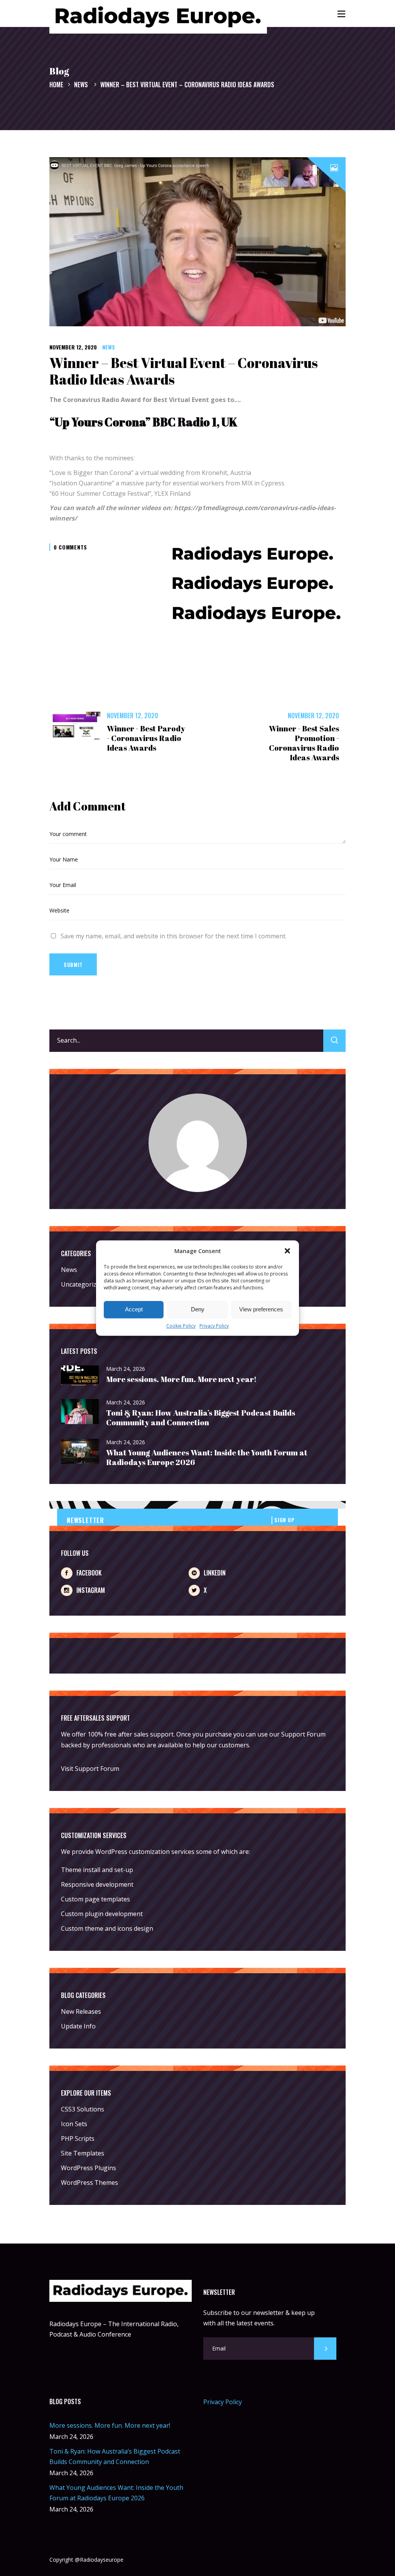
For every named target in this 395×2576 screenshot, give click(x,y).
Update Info (78, 2026)
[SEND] (325, 2349)
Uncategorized (82, 1284)
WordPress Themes (89, 2183)
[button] (287, 1251)
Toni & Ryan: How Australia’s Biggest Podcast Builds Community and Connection (201, 1418)
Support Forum (303, 1734)
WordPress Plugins (89, 2168)
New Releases (81, 2011)
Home (56, 85)
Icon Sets (74, 2124)
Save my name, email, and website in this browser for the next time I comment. (174, 936)
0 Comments (70, 547)
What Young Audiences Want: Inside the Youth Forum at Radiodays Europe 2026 (207, 1457)
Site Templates (83, 2153)
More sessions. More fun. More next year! (181, 1379)
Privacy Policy (214, 1326)
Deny (198, 1310)
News (81, 85)
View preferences (261, 1310)
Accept (134, 1310)
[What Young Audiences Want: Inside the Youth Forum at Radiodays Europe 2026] (80, 1452)
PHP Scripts (78, 2138)
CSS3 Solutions (83, 2109)
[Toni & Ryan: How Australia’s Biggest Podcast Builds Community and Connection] (80, 1412)
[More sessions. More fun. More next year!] (80, 1376)
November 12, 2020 (73, 347)
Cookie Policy (181, 1326)
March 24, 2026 (126, 1369)
